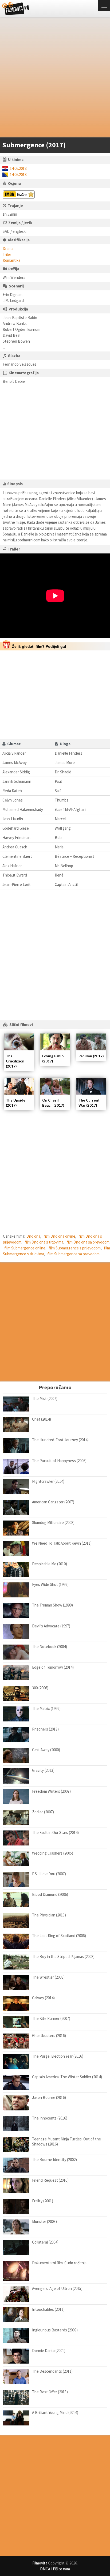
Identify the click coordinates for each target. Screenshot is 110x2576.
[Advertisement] (55, 78)
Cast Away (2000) (46, 1750)
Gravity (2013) (43, 1770)
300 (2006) (40, 1688)
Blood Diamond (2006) (50, 1894)
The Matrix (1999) (46, 1708)
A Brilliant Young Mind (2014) (55, 2412)
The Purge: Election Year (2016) (58, 2056)
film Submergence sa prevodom (73, 1254)
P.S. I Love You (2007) (49, 1874)
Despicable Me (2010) (50, 1564)
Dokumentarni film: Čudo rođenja (59, 2263)
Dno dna (33, 1236)
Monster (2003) (44, 2221)
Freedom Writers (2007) (51, 1791)
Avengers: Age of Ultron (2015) (57, 2288)
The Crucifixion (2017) (15, 1061)
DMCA (45, 2569)
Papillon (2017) (91, 1056)
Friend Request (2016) (50, 2180)
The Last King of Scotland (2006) (59, 1936)
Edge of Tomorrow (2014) (53, 1667)
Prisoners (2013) (45, 1729)
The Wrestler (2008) (48, 1977)
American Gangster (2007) (53, 1502)
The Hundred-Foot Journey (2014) (60, 1440)
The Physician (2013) (49, 1915)
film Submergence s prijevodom (75, 1248)
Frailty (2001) (43, 2201)
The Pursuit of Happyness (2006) (59, 1461)
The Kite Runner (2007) (51, 2018)
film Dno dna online (59, 1236)
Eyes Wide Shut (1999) (50, 1584)
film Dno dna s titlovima (44, 1242)
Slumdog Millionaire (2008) (53, 1523)
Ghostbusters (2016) (49, 2036)
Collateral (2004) (45, 2242)
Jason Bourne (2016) (49, 2097)
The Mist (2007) (45, 1399)
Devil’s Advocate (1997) (51, 1626)
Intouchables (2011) (48, 2309)
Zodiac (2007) (43, 1812)
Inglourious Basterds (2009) (55, 2330)
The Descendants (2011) (52, 2371)
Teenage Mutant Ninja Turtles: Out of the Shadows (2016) (66, 2142)
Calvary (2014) (43, 1998)
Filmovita (40, 2563)
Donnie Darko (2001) (49, 2351)
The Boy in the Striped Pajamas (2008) (63, 1957)
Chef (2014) (42, 1419)
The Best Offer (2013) (50, 2392)
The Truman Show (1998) (52, 1605)
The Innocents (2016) (50, 2118)
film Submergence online (25, 1248)
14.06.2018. (19, 168)
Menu (104, 6)
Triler (7, 254)
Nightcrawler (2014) (48, 1481)
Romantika (11, 260)
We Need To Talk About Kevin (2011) (62, 1543)
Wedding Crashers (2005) (53, 1853)
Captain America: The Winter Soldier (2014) (67, 2077)
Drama (8, 248)
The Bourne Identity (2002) (54, 2160)
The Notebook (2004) (50, 1647)
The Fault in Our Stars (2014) (55, 1832)
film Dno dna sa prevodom (88, 1242)
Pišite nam (61, 2569)
